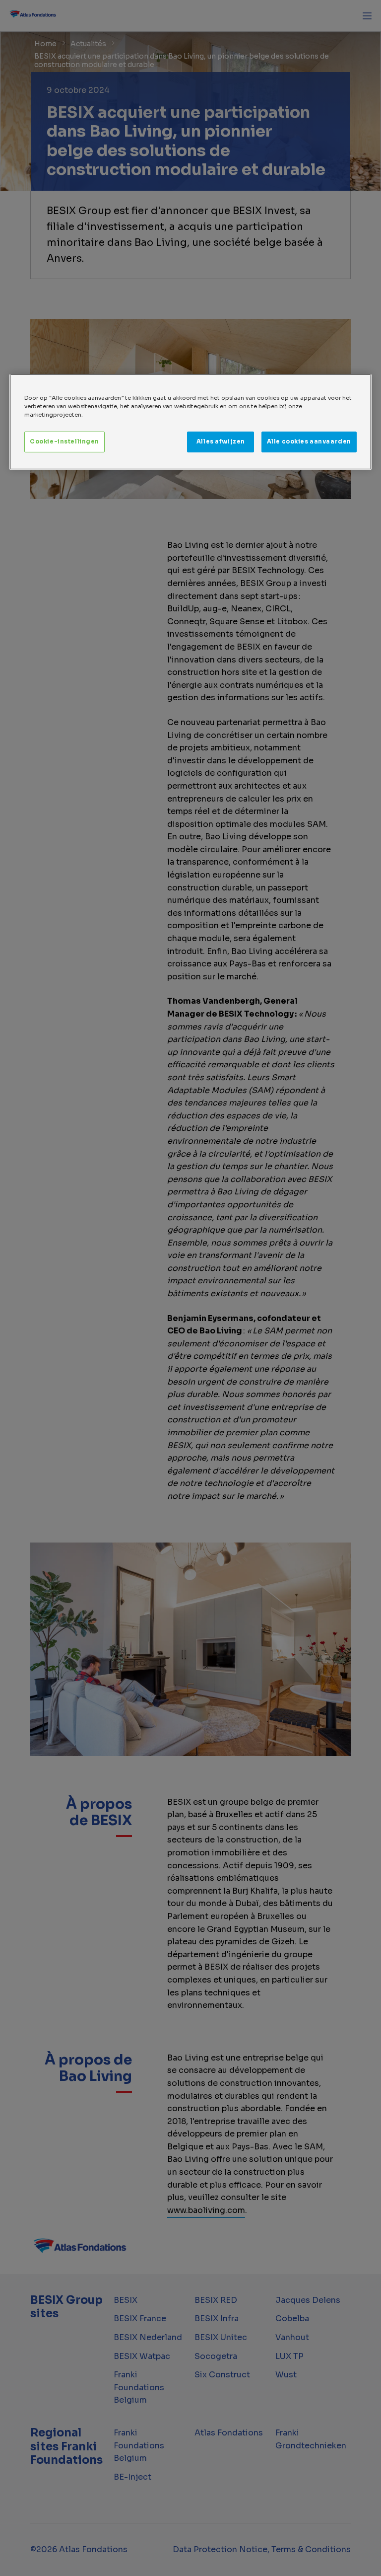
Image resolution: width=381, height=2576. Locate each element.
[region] (190, 422)
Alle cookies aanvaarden (309, 442)
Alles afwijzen (221, 442)
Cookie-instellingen (64, 442)
